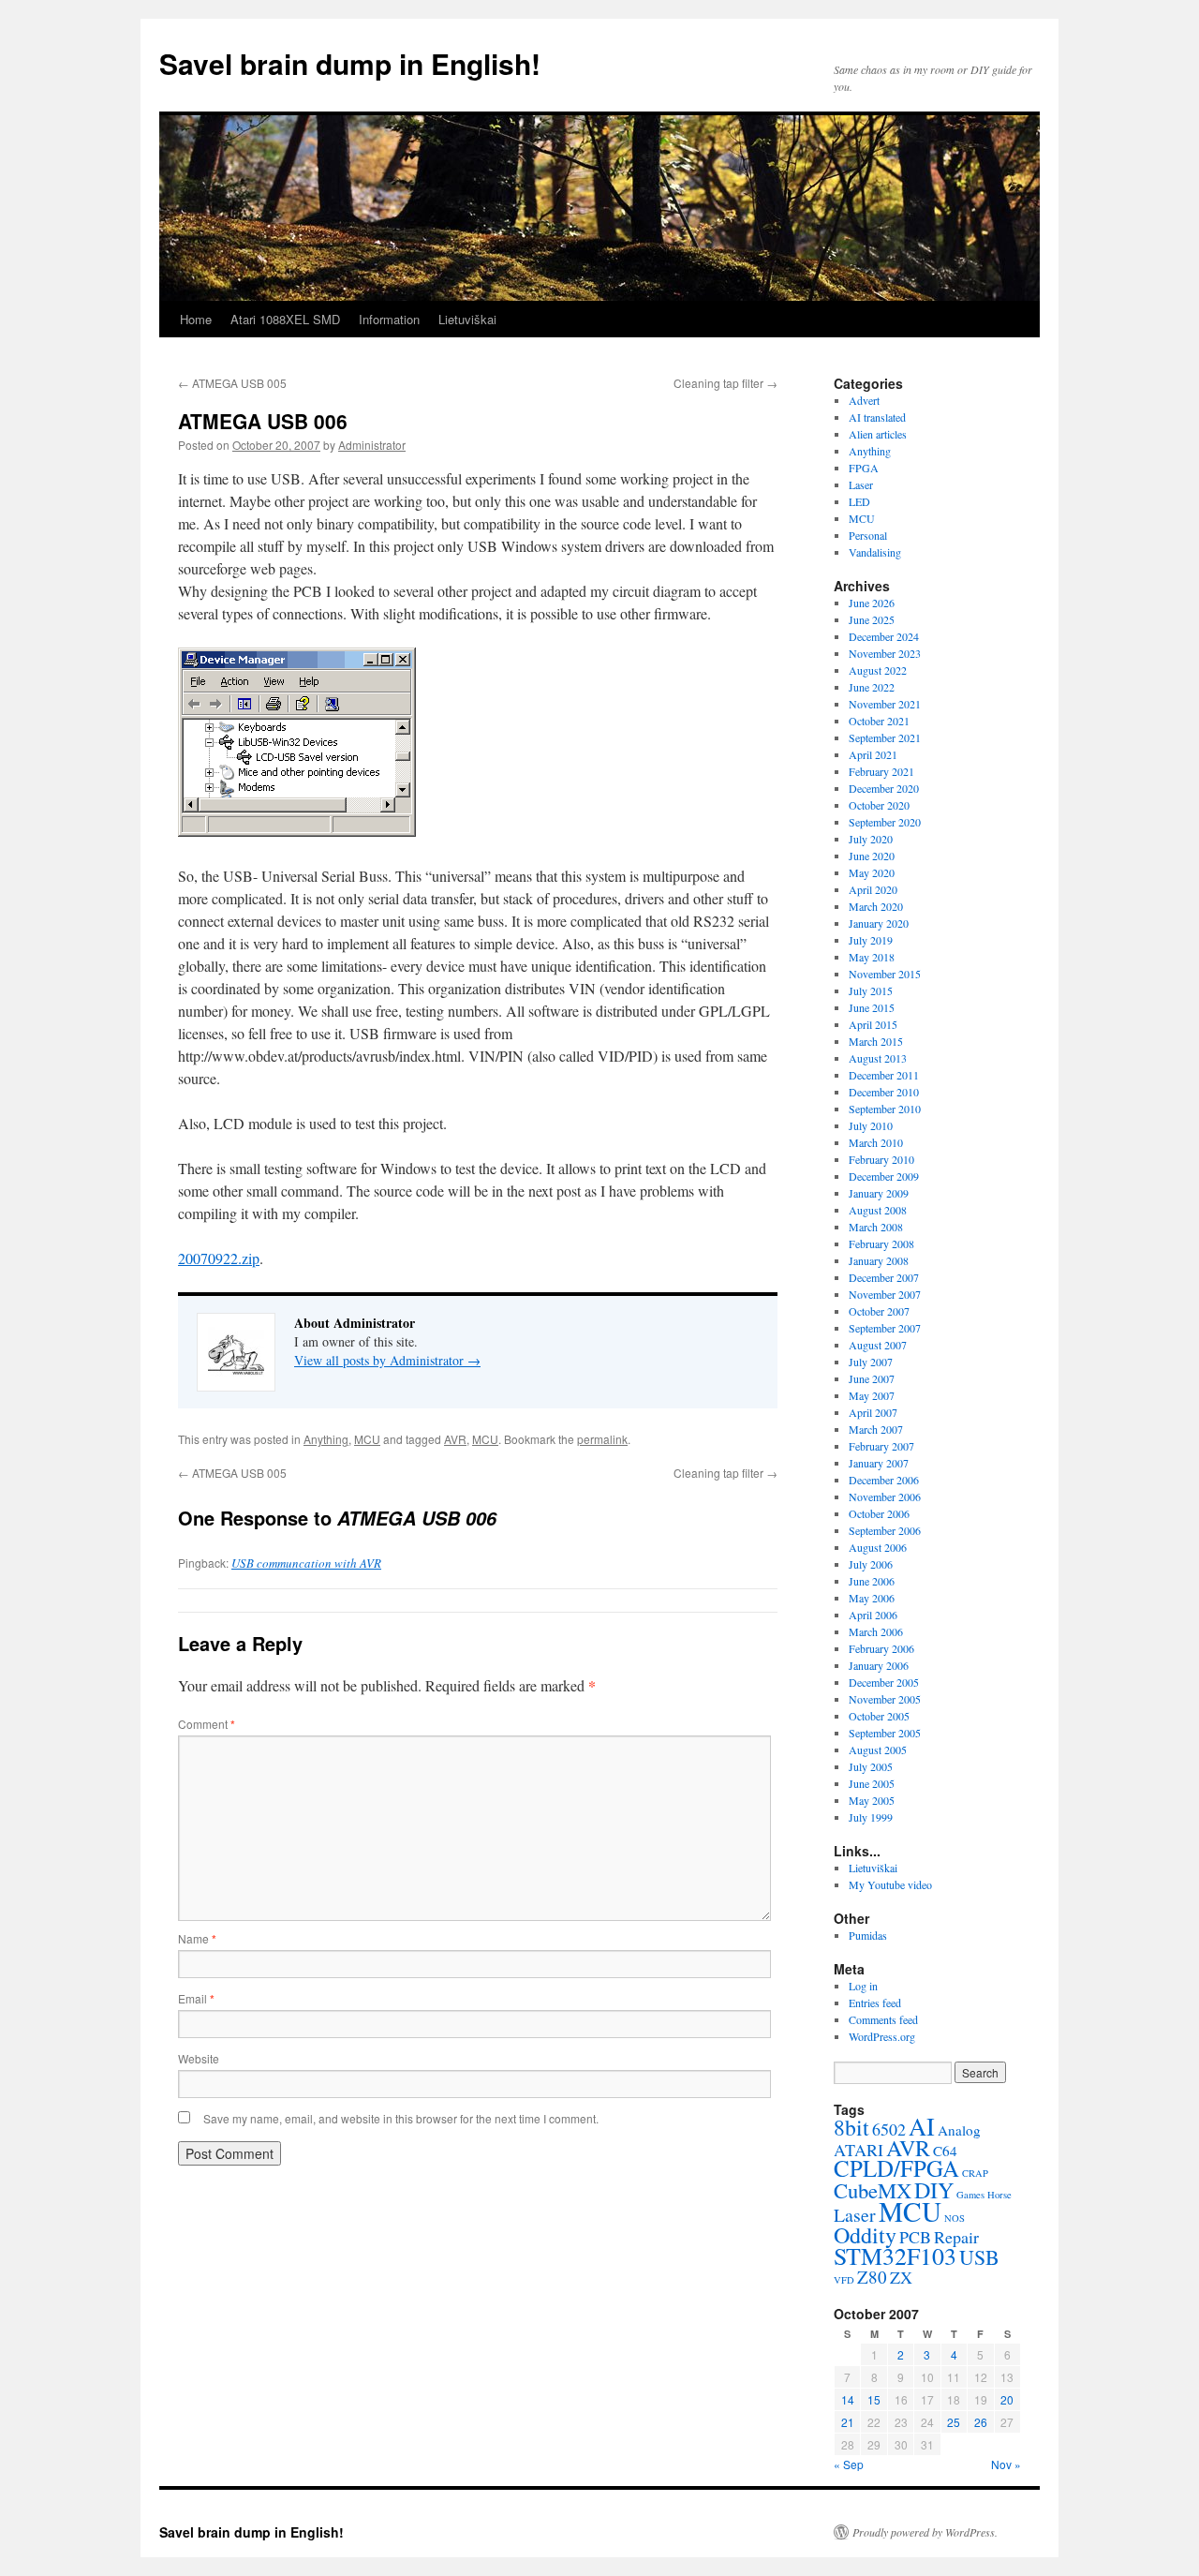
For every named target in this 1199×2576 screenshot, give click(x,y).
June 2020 (872, 856)
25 (954, 2422)
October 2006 (879, 1513)
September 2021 (885, 737)
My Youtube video (890, 1884)
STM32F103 (895, 2256)
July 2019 (871, 940)
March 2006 (876, 1631)
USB (979, 2257)
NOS (955, 2218)
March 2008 (876, 1227)
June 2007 (872, 1378)
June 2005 (872, 1783)
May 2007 (872, 1395)
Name (197, 1938)
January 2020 (879, 923)
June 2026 (872, 603)
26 (981, 2422)
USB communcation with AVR (306, 1563)
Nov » (1006, 2464)
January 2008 (879, 1260)
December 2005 (884, 1682)
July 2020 (871, 839)
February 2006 (881, 1648)
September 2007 (885, 1328)
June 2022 (872, 687)
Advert (864, 400)
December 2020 (884, 788)
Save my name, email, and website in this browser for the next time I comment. (401, 2118)
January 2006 (879, 1665)
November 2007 (885, 1294)
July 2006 (871, 1564)
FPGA (864, 468)
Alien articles (878, 434)
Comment (207, 1724)
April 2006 (873, 1615)
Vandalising (875, 552)
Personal (868, 535)
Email (196, 1998)
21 (848, 2422)
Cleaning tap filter (725, 383)
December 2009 (884, 1176)
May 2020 (872, 872)
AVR (455, 1439)
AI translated (877, 417)
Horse (999, 2195)
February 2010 (881, 1159)
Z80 (872, 2277)
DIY (934, 2190)
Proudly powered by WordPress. (925, 2532)
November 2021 (885, 704)
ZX (901, 2277)
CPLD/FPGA (896, 2168)
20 (1007, 2399)
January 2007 (879, 1463)
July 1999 (871, 1817)
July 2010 (871, 1125)
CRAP (975, 2173)
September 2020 (885, 822)
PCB (915, 2237)
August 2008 (878, 1210)
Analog (959, 2130)
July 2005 (871, 1766)
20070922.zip (219, 1258)
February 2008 (881, 1243)
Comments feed (883, 2019)
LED (859, 501)
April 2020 (873, 889)
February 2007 (881, 1446)
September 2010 (885, 1109)
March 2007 (876, 1429)
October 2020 (879, 805)
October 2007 (879, 1311)
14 (848, 2399)
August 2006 (878, 1547)
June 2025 (872, 619)
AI (922, 2126)
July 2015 (871, 990)
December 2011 (884, 1075)
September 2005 (885, 1733)
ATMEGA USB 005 (232, 383)
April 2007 (873, 1412)
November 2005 (885, 1699)
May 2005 (872, 1800)
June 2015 (872, 1007)
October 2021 (879, 721)
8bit (851, 2127)
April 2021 (873, 754)
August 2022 (878, 670)
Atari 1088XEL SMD (285, 319)
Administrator (372, 445)
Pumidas (868, 1935)
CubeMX (873, 2190)
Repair (956, 2237)
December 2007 (884, 1277)
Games (970, 2195)
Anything (326, 1439)
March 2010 (876, 1142)
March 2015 (876, 1041)
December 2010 (884, 1092)
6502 (889, 2129)
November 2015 (885, 974)
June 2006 (872, 1581)
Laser (861, 484)
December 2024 (884, 636)
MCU (367, 1439)
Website (199, 2058)
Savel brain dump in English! (350, 63)
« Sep (849, 2464)
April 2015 (873, 1024)
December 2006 (884, 1480)
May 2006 (872, 1598)
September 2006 (885, 1530)
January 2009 (879, 1193)
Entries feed (875, 2003)
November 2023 (885, 653)
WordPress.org (882, 2036)
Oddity (865, 2235)
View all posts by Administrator (387, 1360)
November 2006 (885, 1496)
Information (389, 319)
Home (196, 319)
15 (874, 2399)
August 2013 (878, 1058)
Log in (863, 1986)
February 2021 (881, 771)
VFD (844, 2280)
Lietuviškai (467, 319)
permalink (602, 1439)
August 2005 (878, 1750)
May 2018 (872, 957)
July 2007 (871, 1362)
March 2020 (876, 906)
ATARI (859, 2150)
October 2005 (879, 1716)
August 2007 (878, 1345)
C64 (945, 2151)
